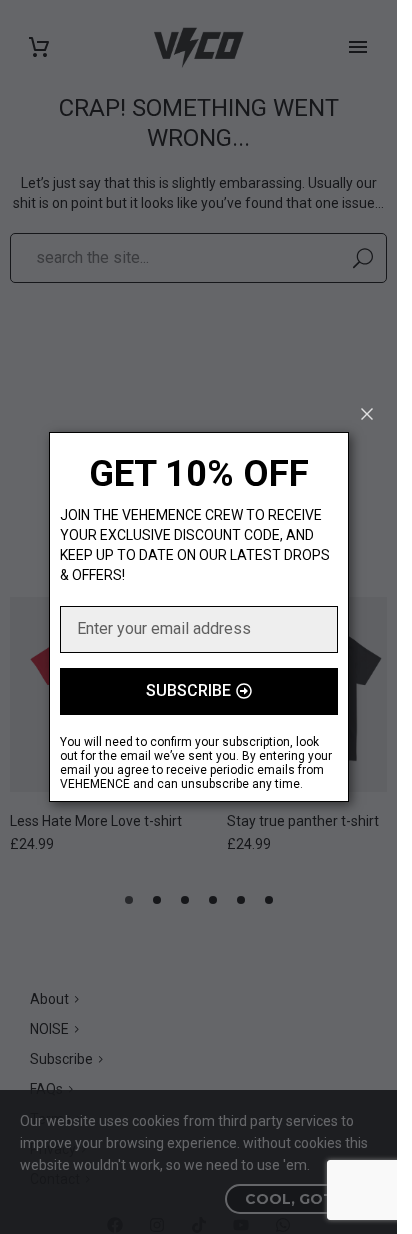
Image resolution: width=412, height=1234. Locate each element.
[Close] (367, 414)
